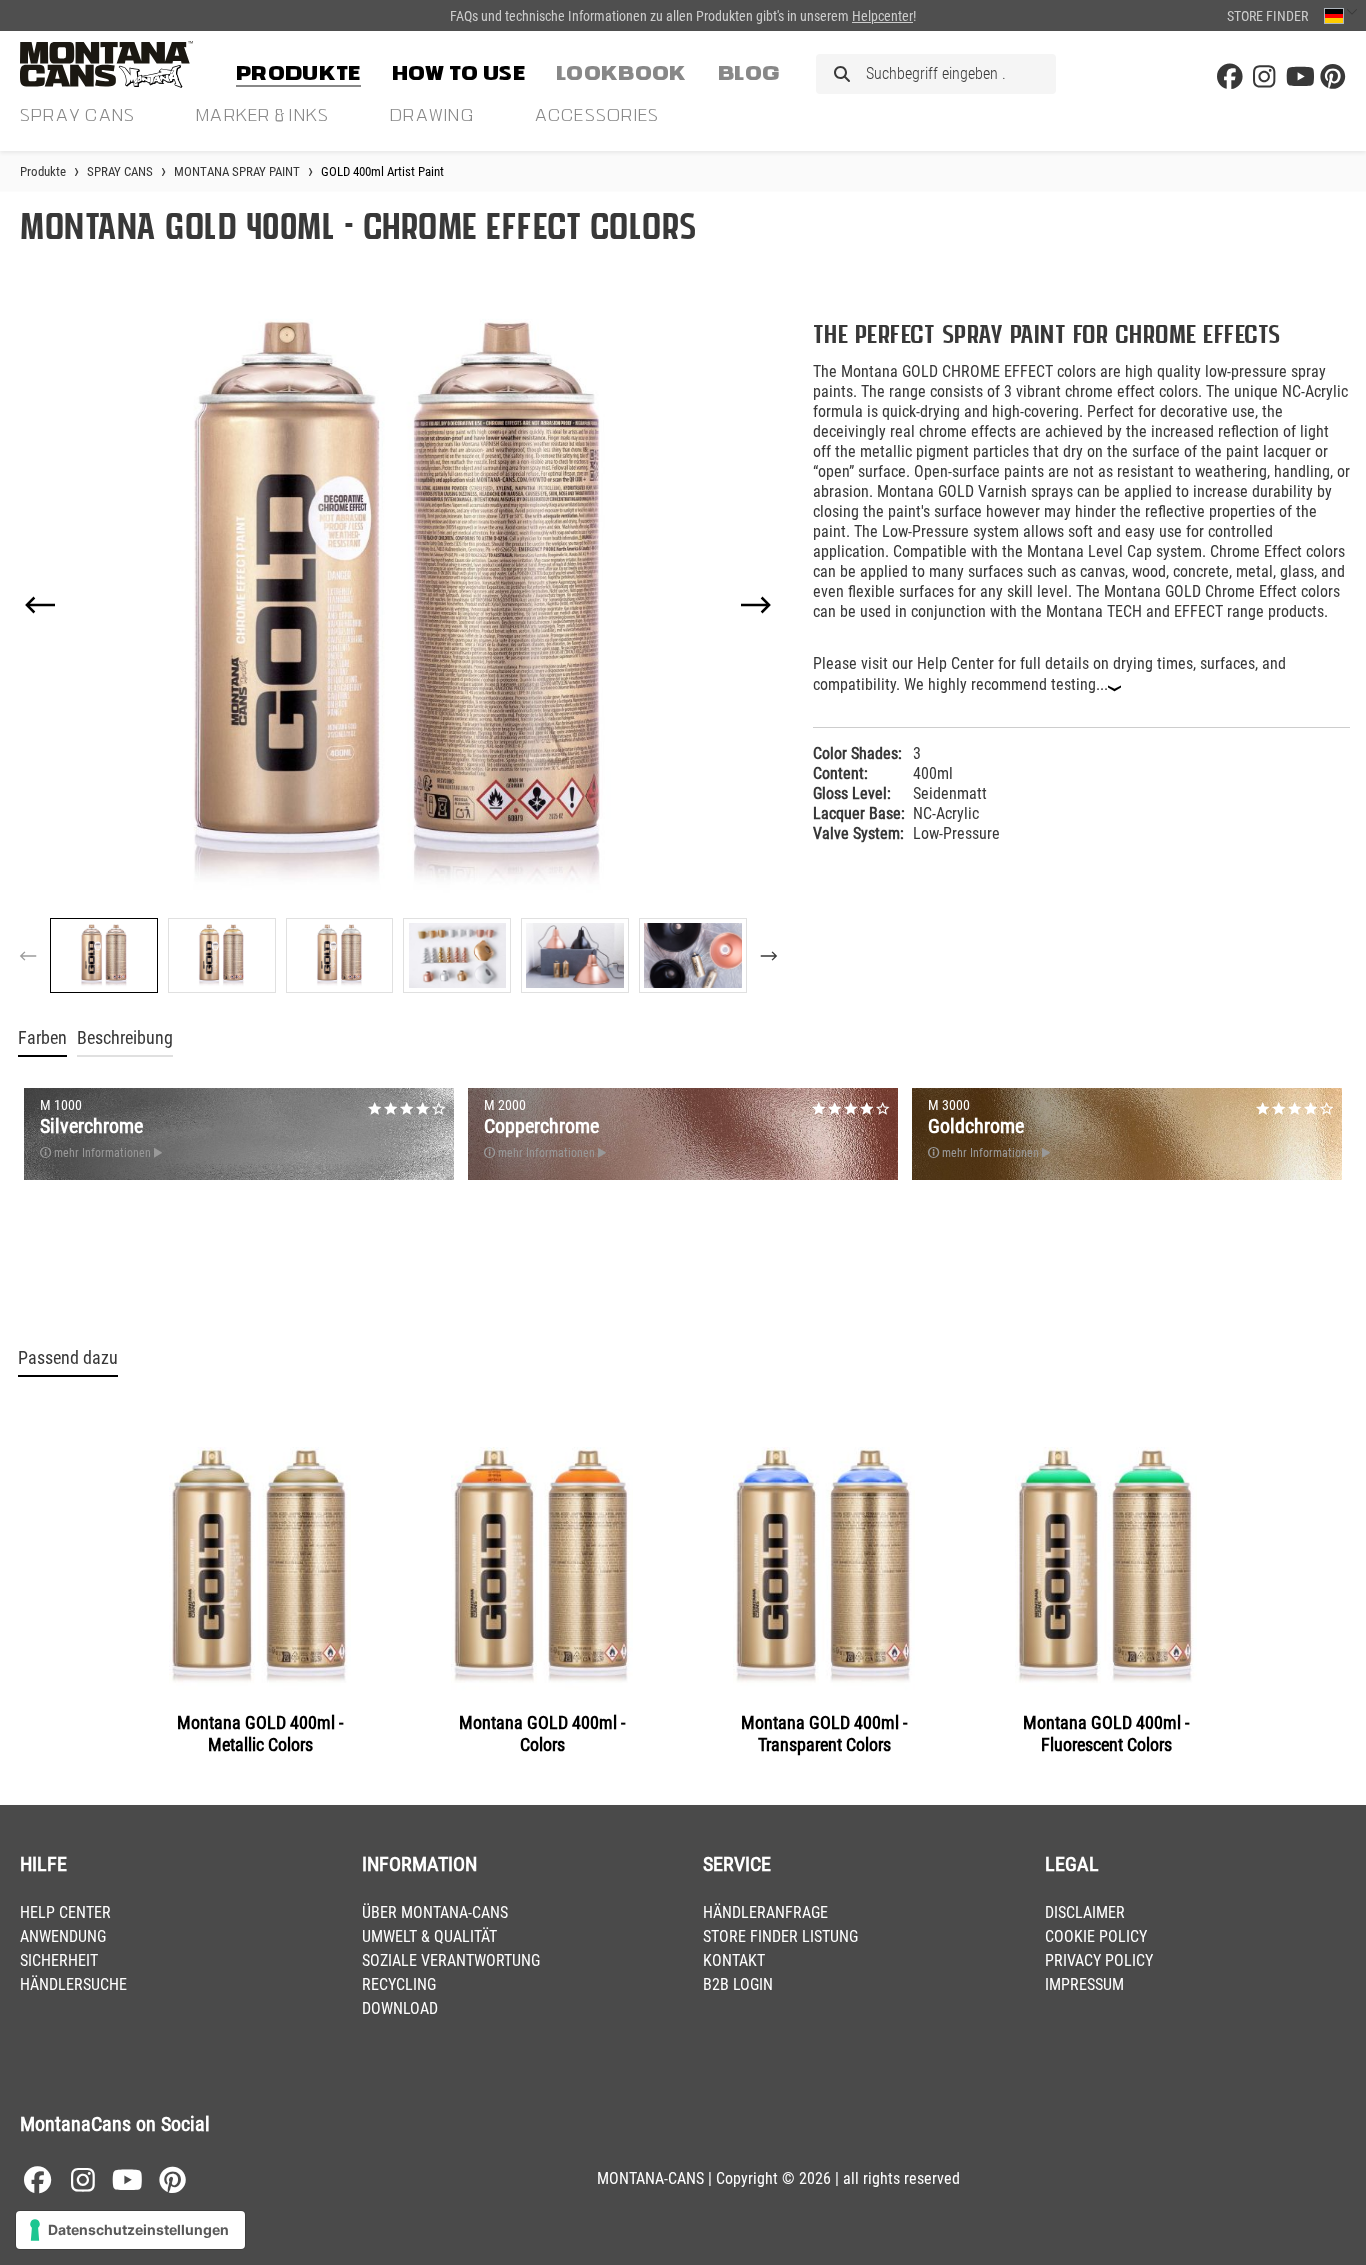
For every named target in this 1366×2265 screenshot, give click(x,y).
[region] (398, 650)
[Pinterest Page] (1333, 77)
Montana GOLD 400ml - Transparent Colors (824, 1733)
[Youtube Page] (1299, 77)
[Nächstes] (756, 605)
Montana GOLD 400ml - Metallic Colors (260, 1733)
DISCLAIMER (1085, 1912)
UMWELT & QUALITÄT (429, 1936)
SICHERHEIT (59, 1960)
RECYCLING (399, 1984)
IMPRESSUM (1084, 1984)
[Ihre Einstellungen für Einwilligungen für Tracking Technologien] (130, 2230)
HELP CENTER (65, 1912)
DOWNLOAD (400, 2008)
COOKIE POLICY (1096, 1936)
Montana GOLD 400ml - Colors (542, 1733)
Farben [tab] (42, 1038)
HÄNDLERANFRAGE (765, 1912)
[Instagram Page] (1264, 77)
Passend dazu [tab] (68, 1358)
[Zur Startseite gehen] (120, 64)
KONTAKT (734, 1960)
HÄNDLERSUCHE (73, 1984)
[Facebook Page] (1230, 77)
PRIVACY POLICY (1099, 1960)
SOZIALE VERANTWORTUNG (451, 1960)
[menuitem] (298, 70)
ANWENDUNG (63, 1936)
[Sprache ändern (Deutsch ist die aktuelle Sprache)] (1340, 15)
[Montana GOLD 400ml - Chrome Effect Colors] (398, 604)
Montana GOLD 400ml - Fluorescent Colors (1106, 1733)
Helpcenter (882, 16)
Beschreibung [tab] (125, 1038)
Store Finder (1267, 16)
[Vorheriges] (40, 605)
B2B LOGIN (738, 1984)
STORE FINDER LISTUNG (780, 1936)
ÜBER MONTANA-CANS (435, 1912)
